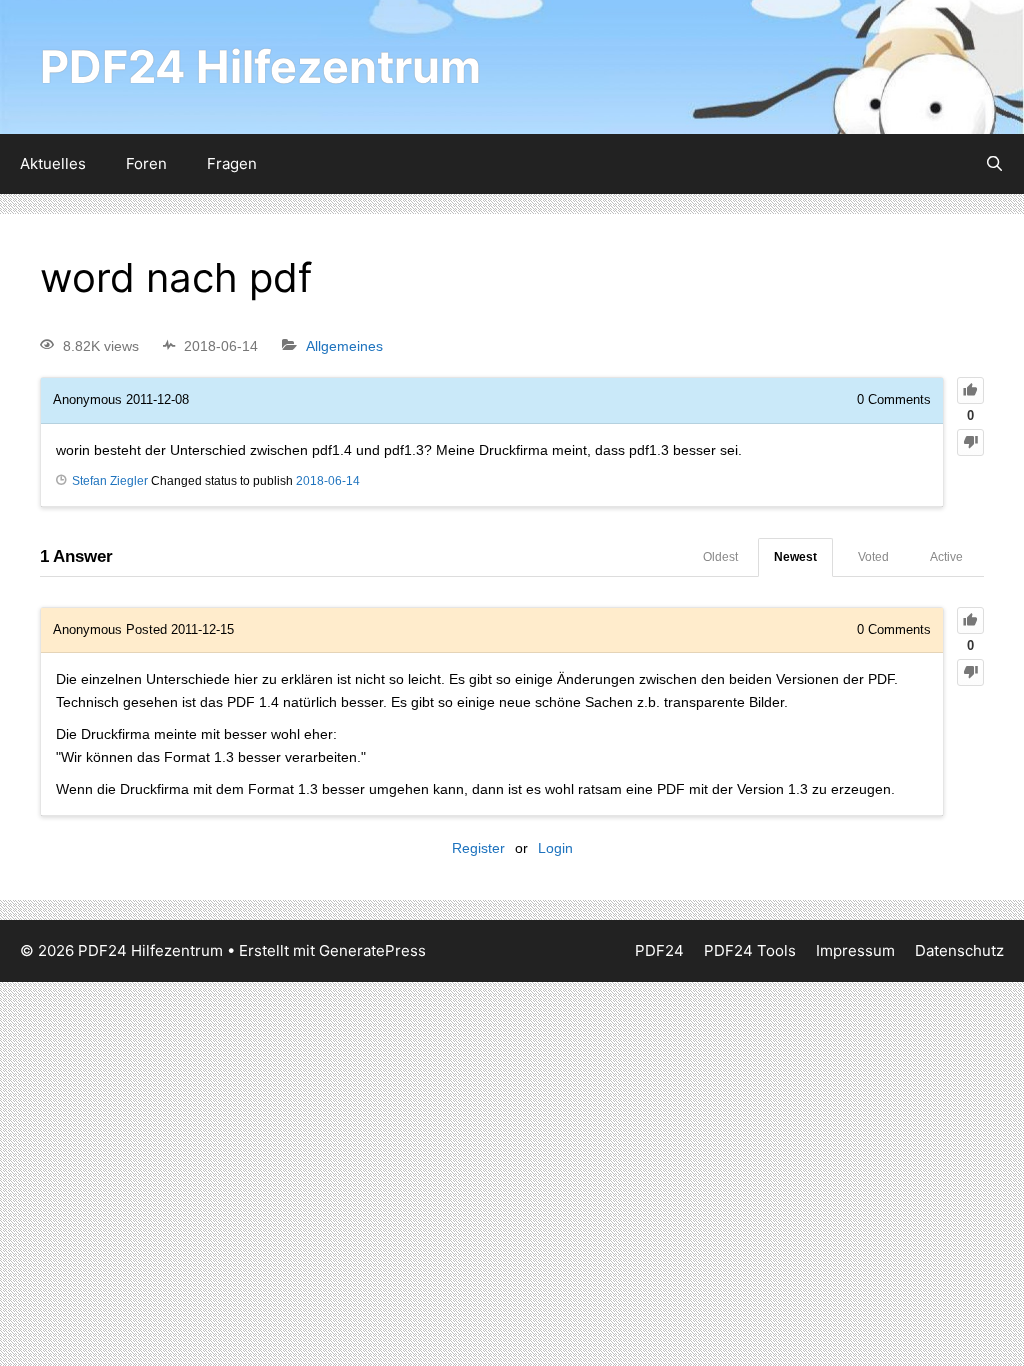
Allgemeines (344, 346)
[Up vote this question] (970, 390)
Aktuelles (53, 163)
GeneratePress (372, 950)
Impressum (855, 950)
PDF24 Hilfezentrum (260, 66)
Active (946, 557)
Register (478, 848)
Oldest (720, 557)
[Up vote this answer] (970, 620)
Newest (795, 557)
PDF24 (659, 950)
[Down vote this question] (970, 442)
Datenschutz (959, 950)
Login (555, 848)
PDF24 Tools (750, 950)
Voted (873, 557)
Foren (146, 163)
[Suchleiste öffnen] (994, 164)
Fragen (232, 163)
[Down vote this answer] (970, 672)
